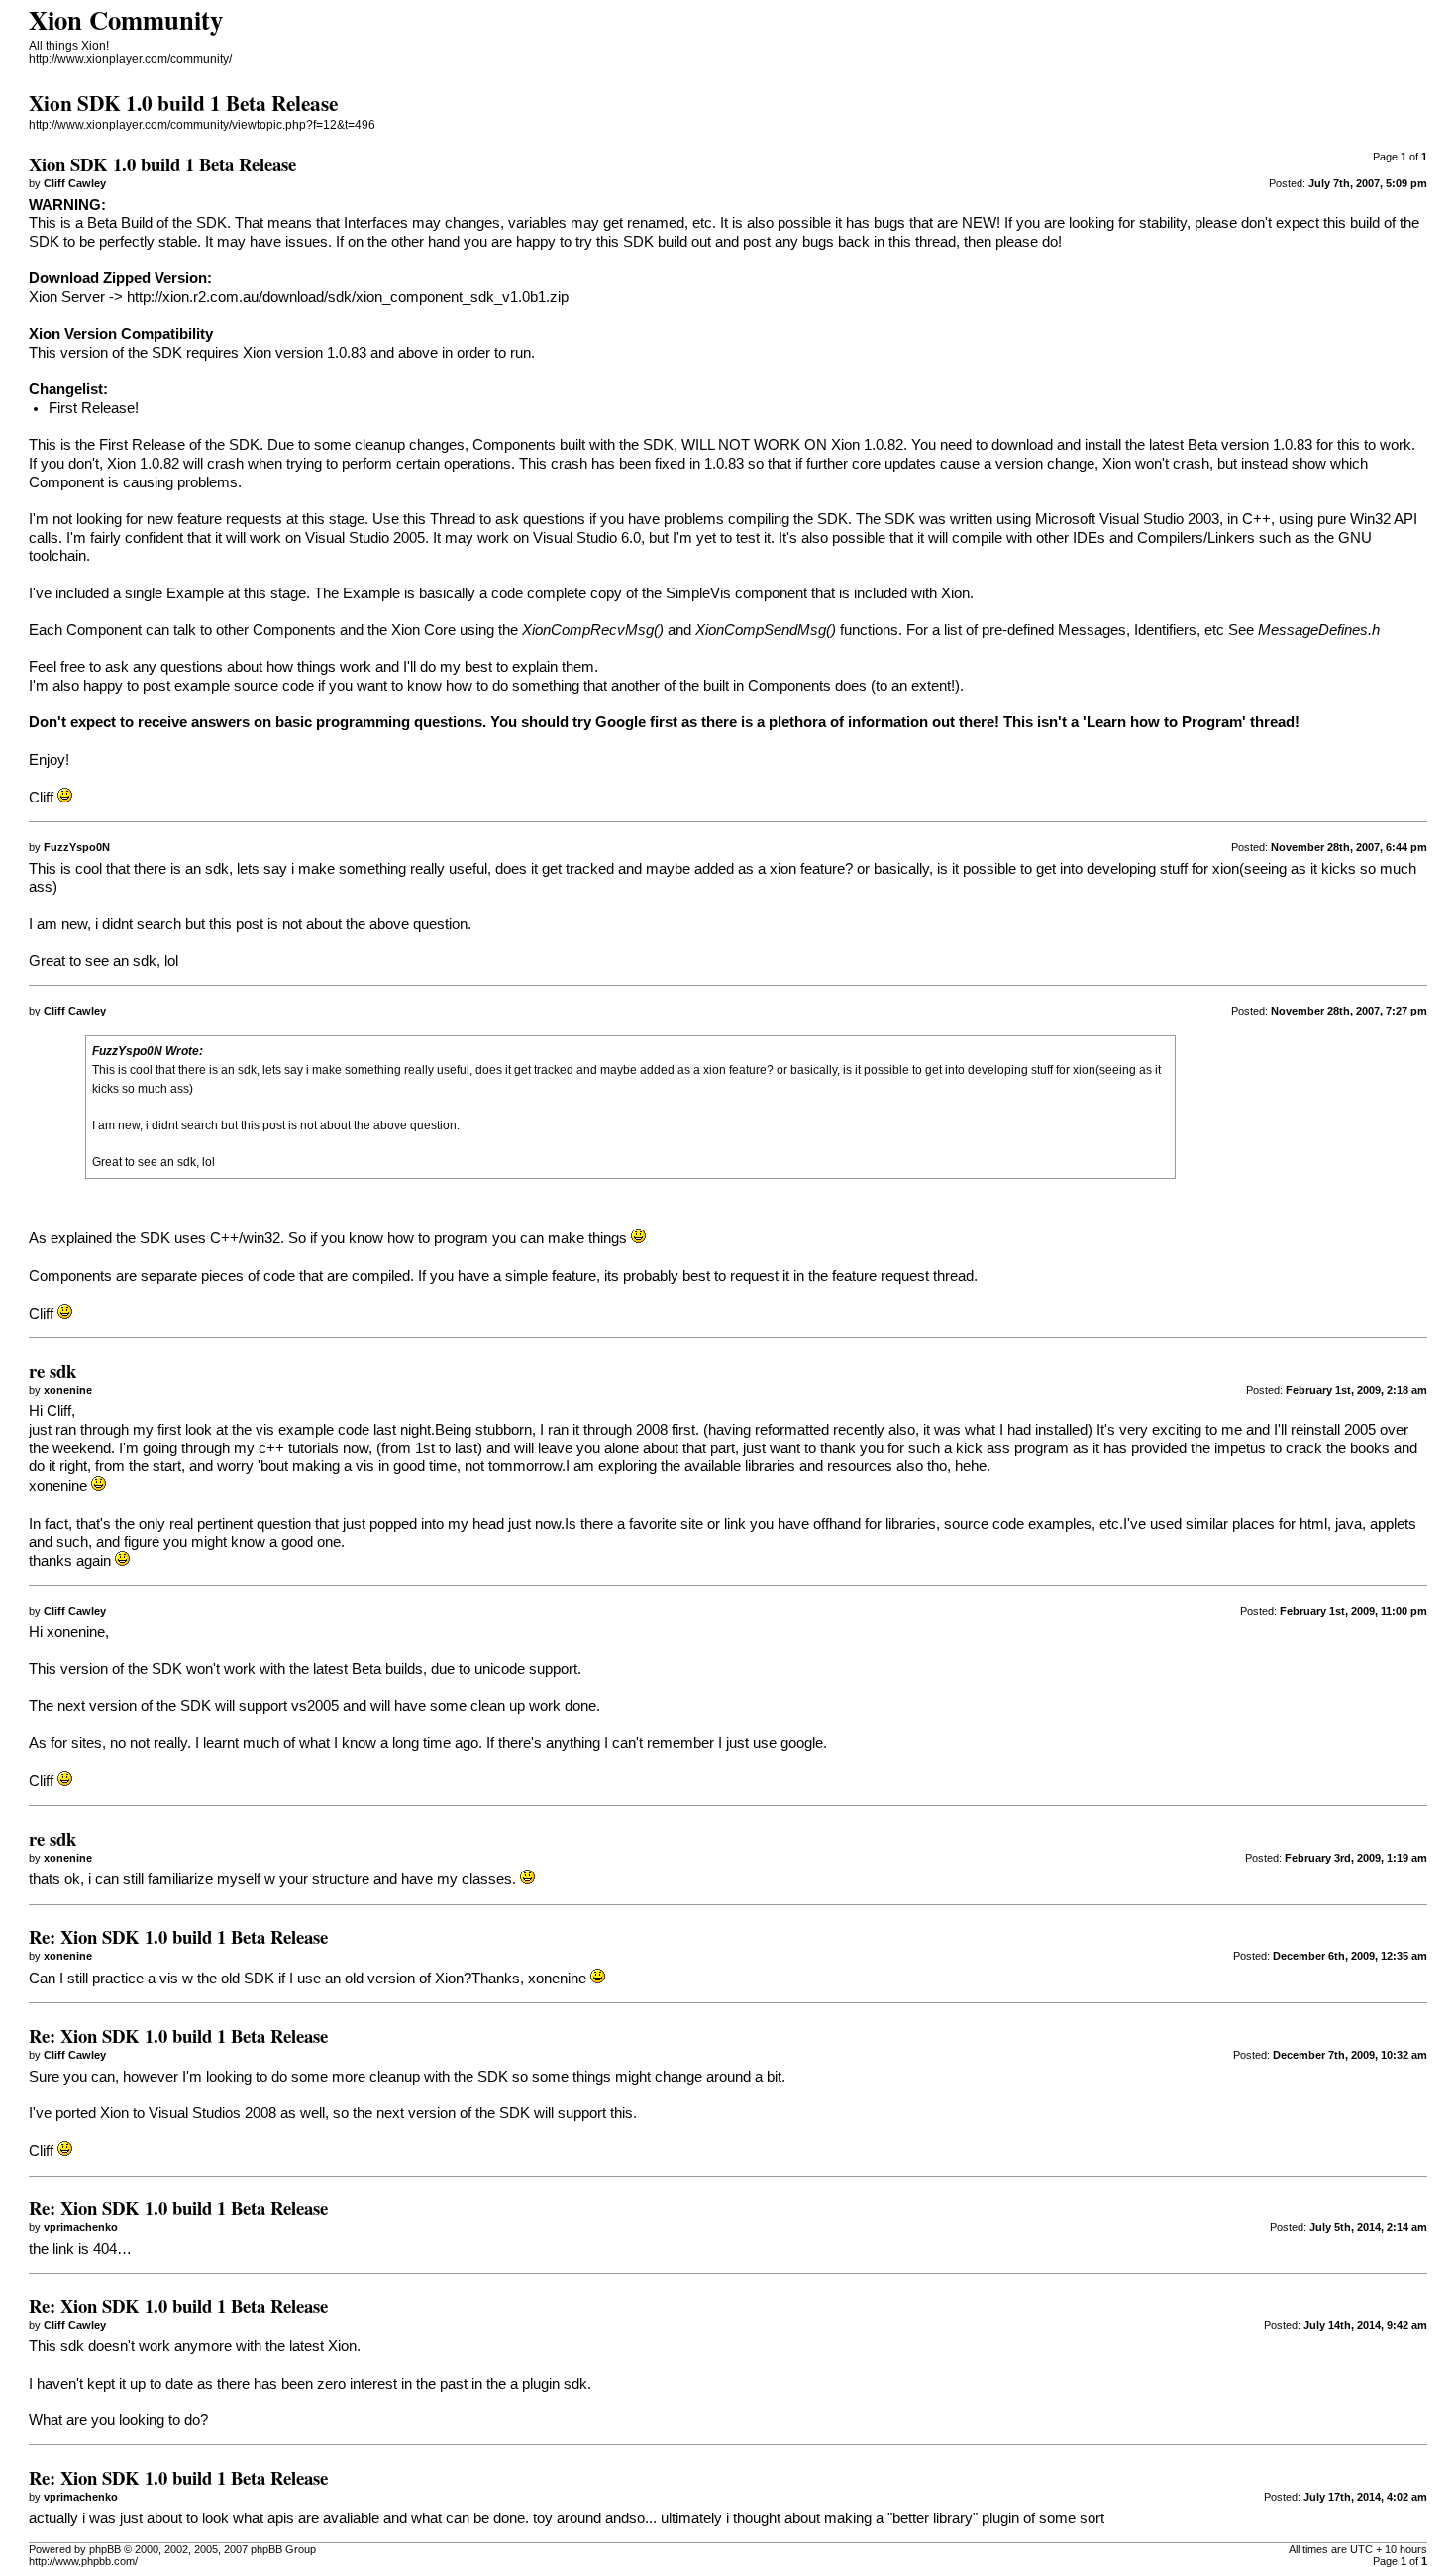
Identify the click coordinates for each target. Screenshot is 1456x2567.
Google (621, 722)
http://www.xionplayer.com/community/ (130, 59)
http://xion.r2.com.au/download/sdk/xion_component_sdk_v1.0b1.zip (348, 297)
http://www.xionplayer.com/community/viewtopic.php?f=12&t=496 (202, 125)
